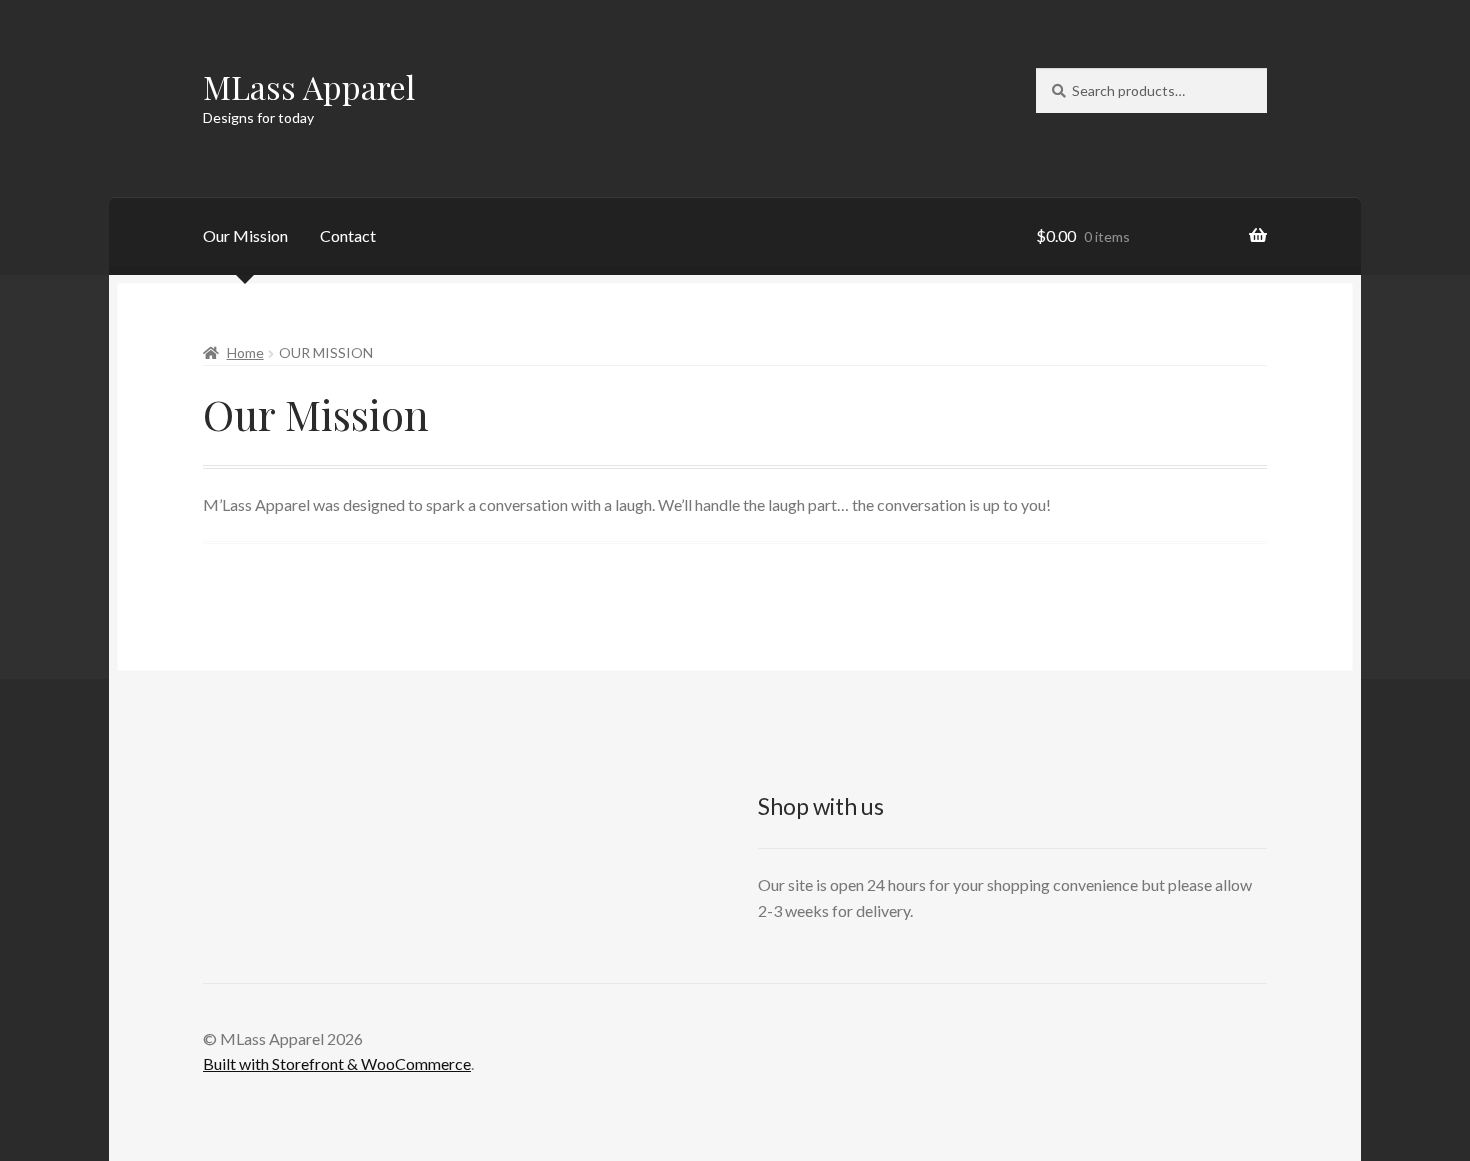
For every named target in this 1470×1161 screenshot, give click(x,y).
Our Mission (245, 235)
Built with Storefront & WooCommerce (337, 1063)
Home (245, 352)
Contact (348, 235)
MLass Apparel (309, 86)
